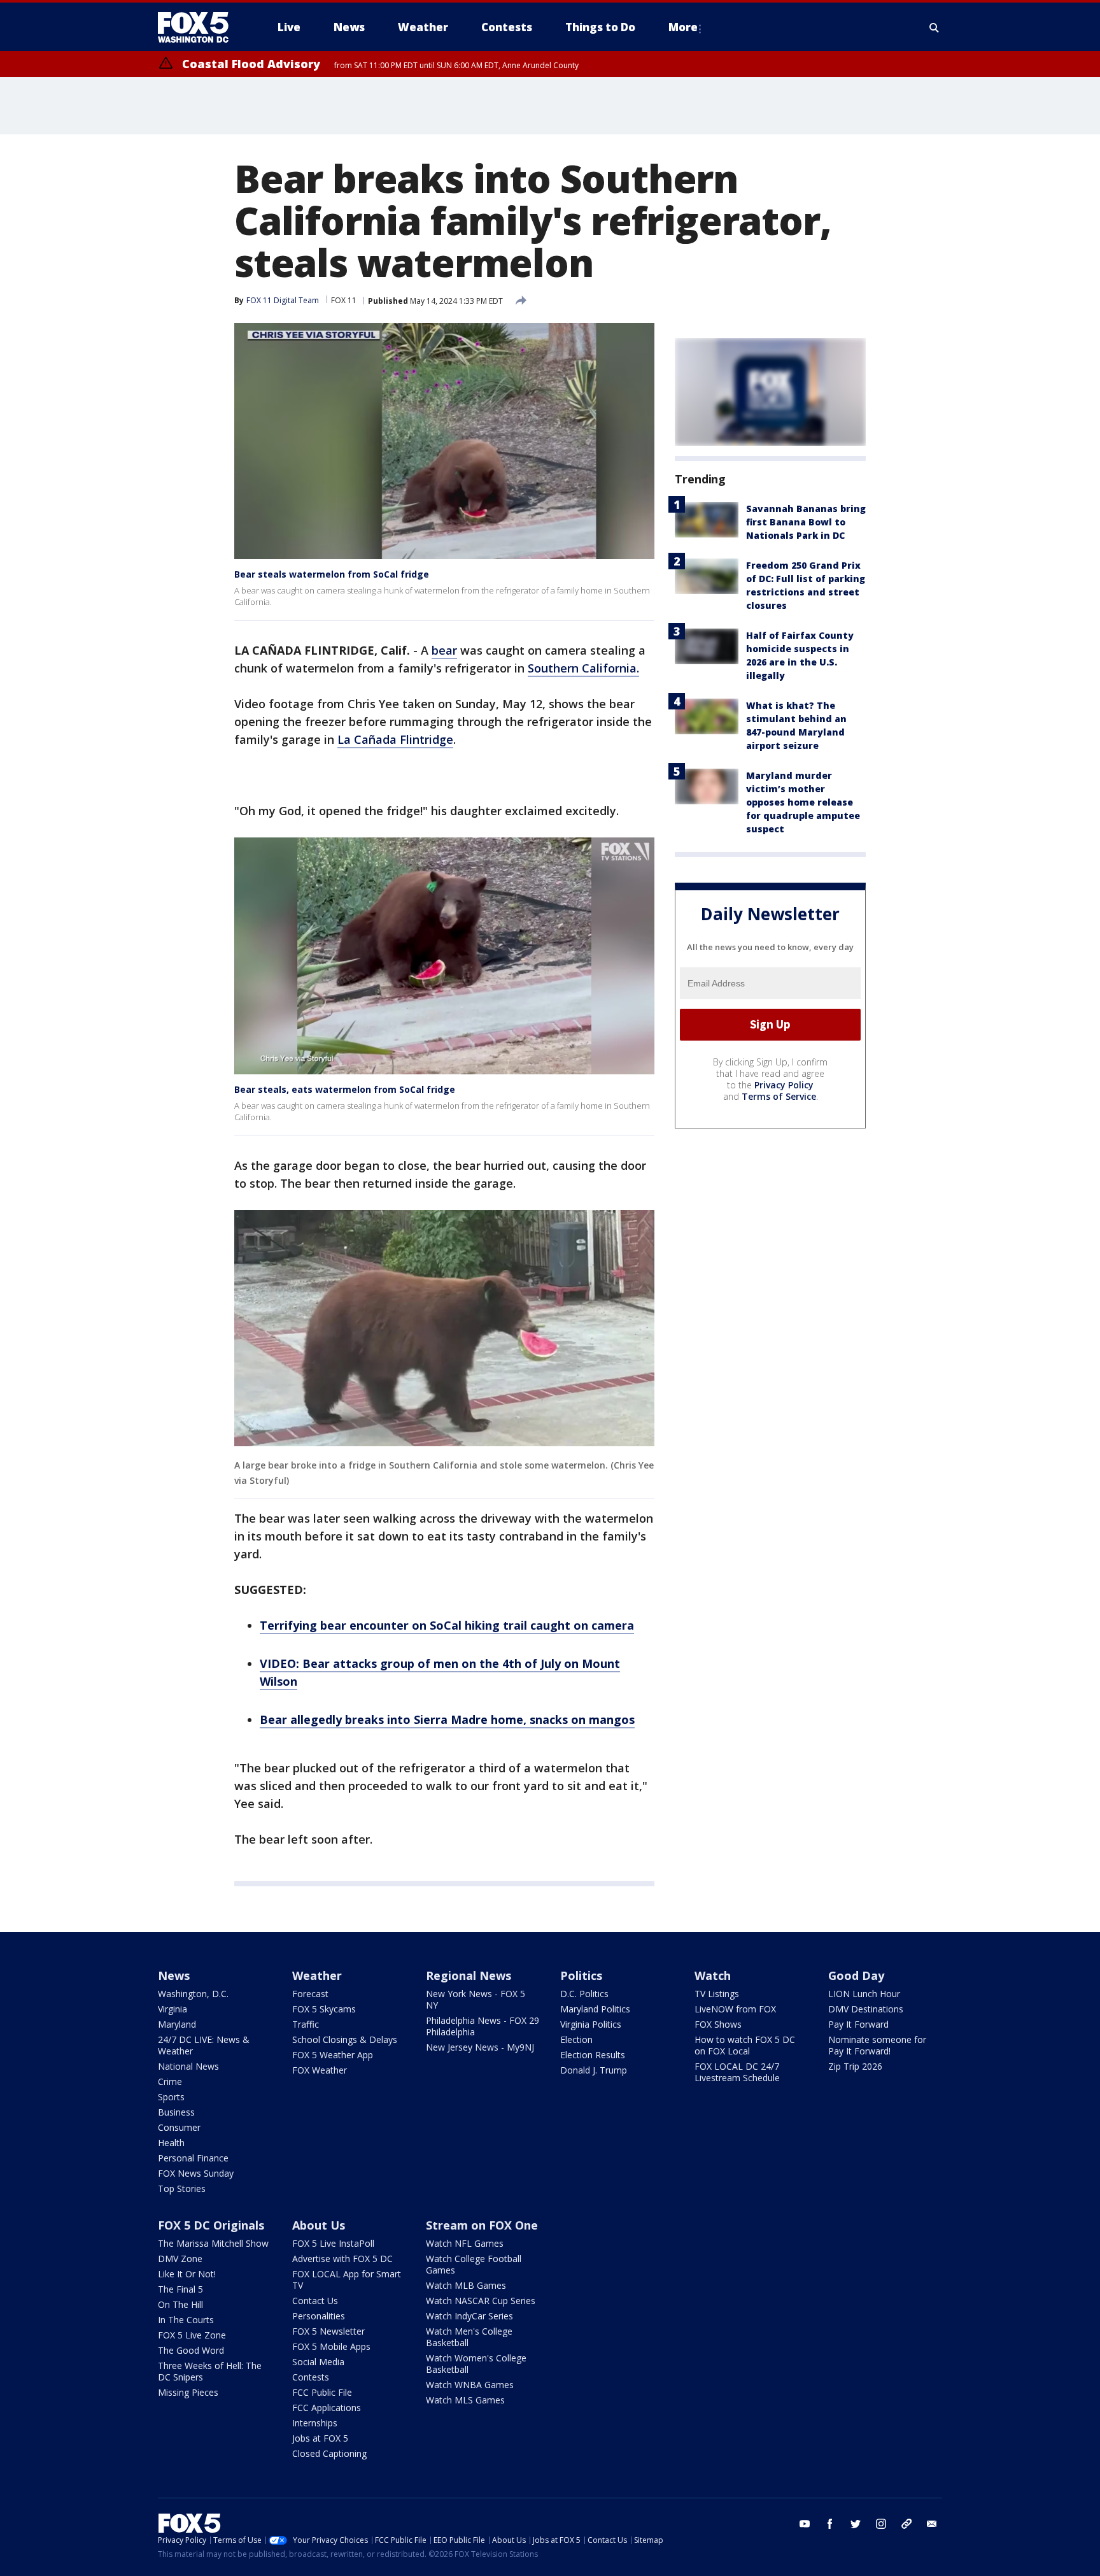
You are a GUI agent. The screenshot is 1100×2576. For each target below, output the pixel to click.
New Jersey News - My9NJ (480, 2047)
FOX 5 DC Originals (211, 2225)
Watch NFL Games (465, 2243)
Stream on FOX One (482, 2225)
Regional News (469, 1975)
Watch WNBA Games (470, 2385)
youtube (805, 2524)
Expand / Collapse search (934, 27)
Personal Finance (193, 2158)
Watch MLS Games (465, 2400)
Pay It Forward (858, 2024)
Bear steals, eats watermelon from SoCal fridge (345, 1089)
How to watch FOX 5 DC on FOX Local (745, 2045)
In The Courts (186, 2320)
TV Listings (717, 1994)
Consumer (179, 2127)
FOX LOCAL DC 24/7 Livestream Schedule (737, 2072)
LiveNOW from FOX (735, 2009)
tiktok (906, 2524)
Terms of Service (779, 1096)
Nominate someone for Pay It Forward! (877, 2045)
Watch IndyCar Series (469, 2316)
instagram (881, 2524)
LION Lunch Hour (864, 1994)
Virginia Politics (591, 2024)
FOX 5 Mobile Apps (331, 2346)
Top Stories (182, 2188)
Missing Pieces (188, 2392)
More (683, 27)
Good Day (856, 1975)
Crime (170, 2081)
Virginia (173, 2009)
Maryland (177, 2024)
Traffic (306, 2024)
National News (188, 2066)
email (932, 2524)
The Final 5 (180, 2289)
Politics (581, 1975)
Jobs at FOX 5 (320, 2438)
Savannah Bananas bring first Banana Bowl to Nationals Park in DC (806, 522)
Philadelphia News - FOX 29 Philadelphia (483, 2026)
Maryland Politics (595, 2009)
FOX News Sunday (196, 2173)
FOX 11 (344, 300)
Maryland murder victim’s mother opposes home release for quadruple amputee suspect (803, 802)
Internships (315, 2423)
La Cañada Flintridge (395, 739)
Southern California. (583, 668)
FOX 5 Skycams (324, 2009)
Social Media (318, 2362)
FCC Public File (322, 2392)
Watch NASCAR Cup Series (481, 2301)
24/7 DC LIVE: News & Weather (204, 2045)
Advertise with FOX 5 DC (342, 2259)
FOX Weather (320, 2070)
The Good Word (191, 2350)
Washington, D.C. (193, 1994)
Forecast (310, 1994)
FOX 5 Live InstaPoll (333, 2243)
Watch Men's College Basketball (469, 2337)
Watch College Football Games (474, 2264)
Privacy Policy (784, 1085)
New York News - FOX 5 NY (476, 1999)
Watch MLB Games (466, 2285)
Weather (317, 1975)
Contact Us (315, 2301)
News (174, 1975)
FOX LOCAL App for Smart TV (347, 2280)
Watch (713, 1975)
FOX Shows (718, 2024)
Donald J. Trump (594, 2070)
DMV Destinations (866, 2009)
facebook (830, 2524)
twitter (856, 2524)
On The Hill (180, 2304)
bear (444, 650)
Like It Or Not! (187, 2274)
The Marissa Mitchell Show (213, 2243)
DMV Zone (180, 2259)
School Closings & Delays (345, 2039)
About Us (319, 2225)
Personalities (319, 2316)
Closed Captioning (329, 2453)
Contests (311, 2377)
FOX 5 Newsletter (328, 2331)
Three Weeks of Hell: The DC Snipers (210, 2371)
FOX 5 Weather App (333, 2055)
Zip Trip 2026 (855, 2066)
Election (576, 2039)
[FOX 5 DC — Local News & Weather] (200, 27)
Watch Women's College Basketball (476, 2364)
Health (171, 2143)
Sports (171, 2097)
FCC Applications (327, 2408)
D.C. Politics (584, 1994)
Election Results (593, 2055)
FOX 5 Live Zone (192, 2335)
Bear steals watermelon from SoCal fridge (332, 574)
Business (176, 2112)
